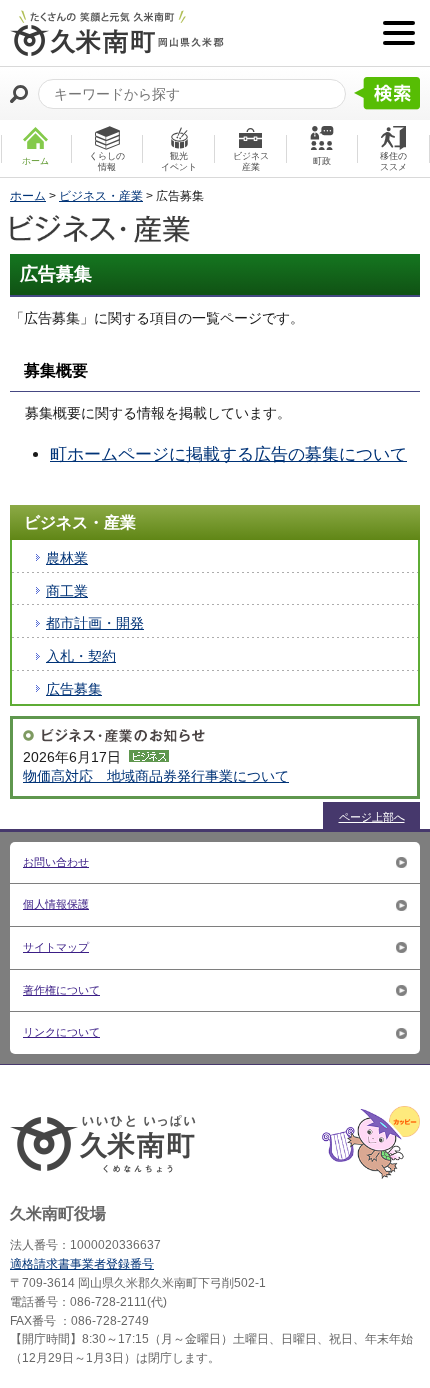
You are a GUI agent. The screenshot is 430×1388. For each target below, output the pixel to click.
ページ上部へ (372, 817)
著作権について (61, 990)
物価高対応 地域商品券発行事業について (156, 776)
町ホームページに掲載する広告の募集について (228, 454)
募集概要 (56, 370)
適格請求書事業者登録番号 (82, 1264)
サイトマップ (56, 947)
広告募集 (74, 689)
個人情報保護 (56, 904)
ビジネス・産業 (101, 196)
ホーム (28, 196)
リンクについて (61, 1032)
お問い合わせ (56, 862)
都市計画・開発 (95, 623)
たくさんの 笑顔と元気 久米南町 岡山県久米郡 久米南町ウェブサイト (117, 33)
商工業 (67, 591)
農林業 (67, 558)
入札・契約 (81, 656)
